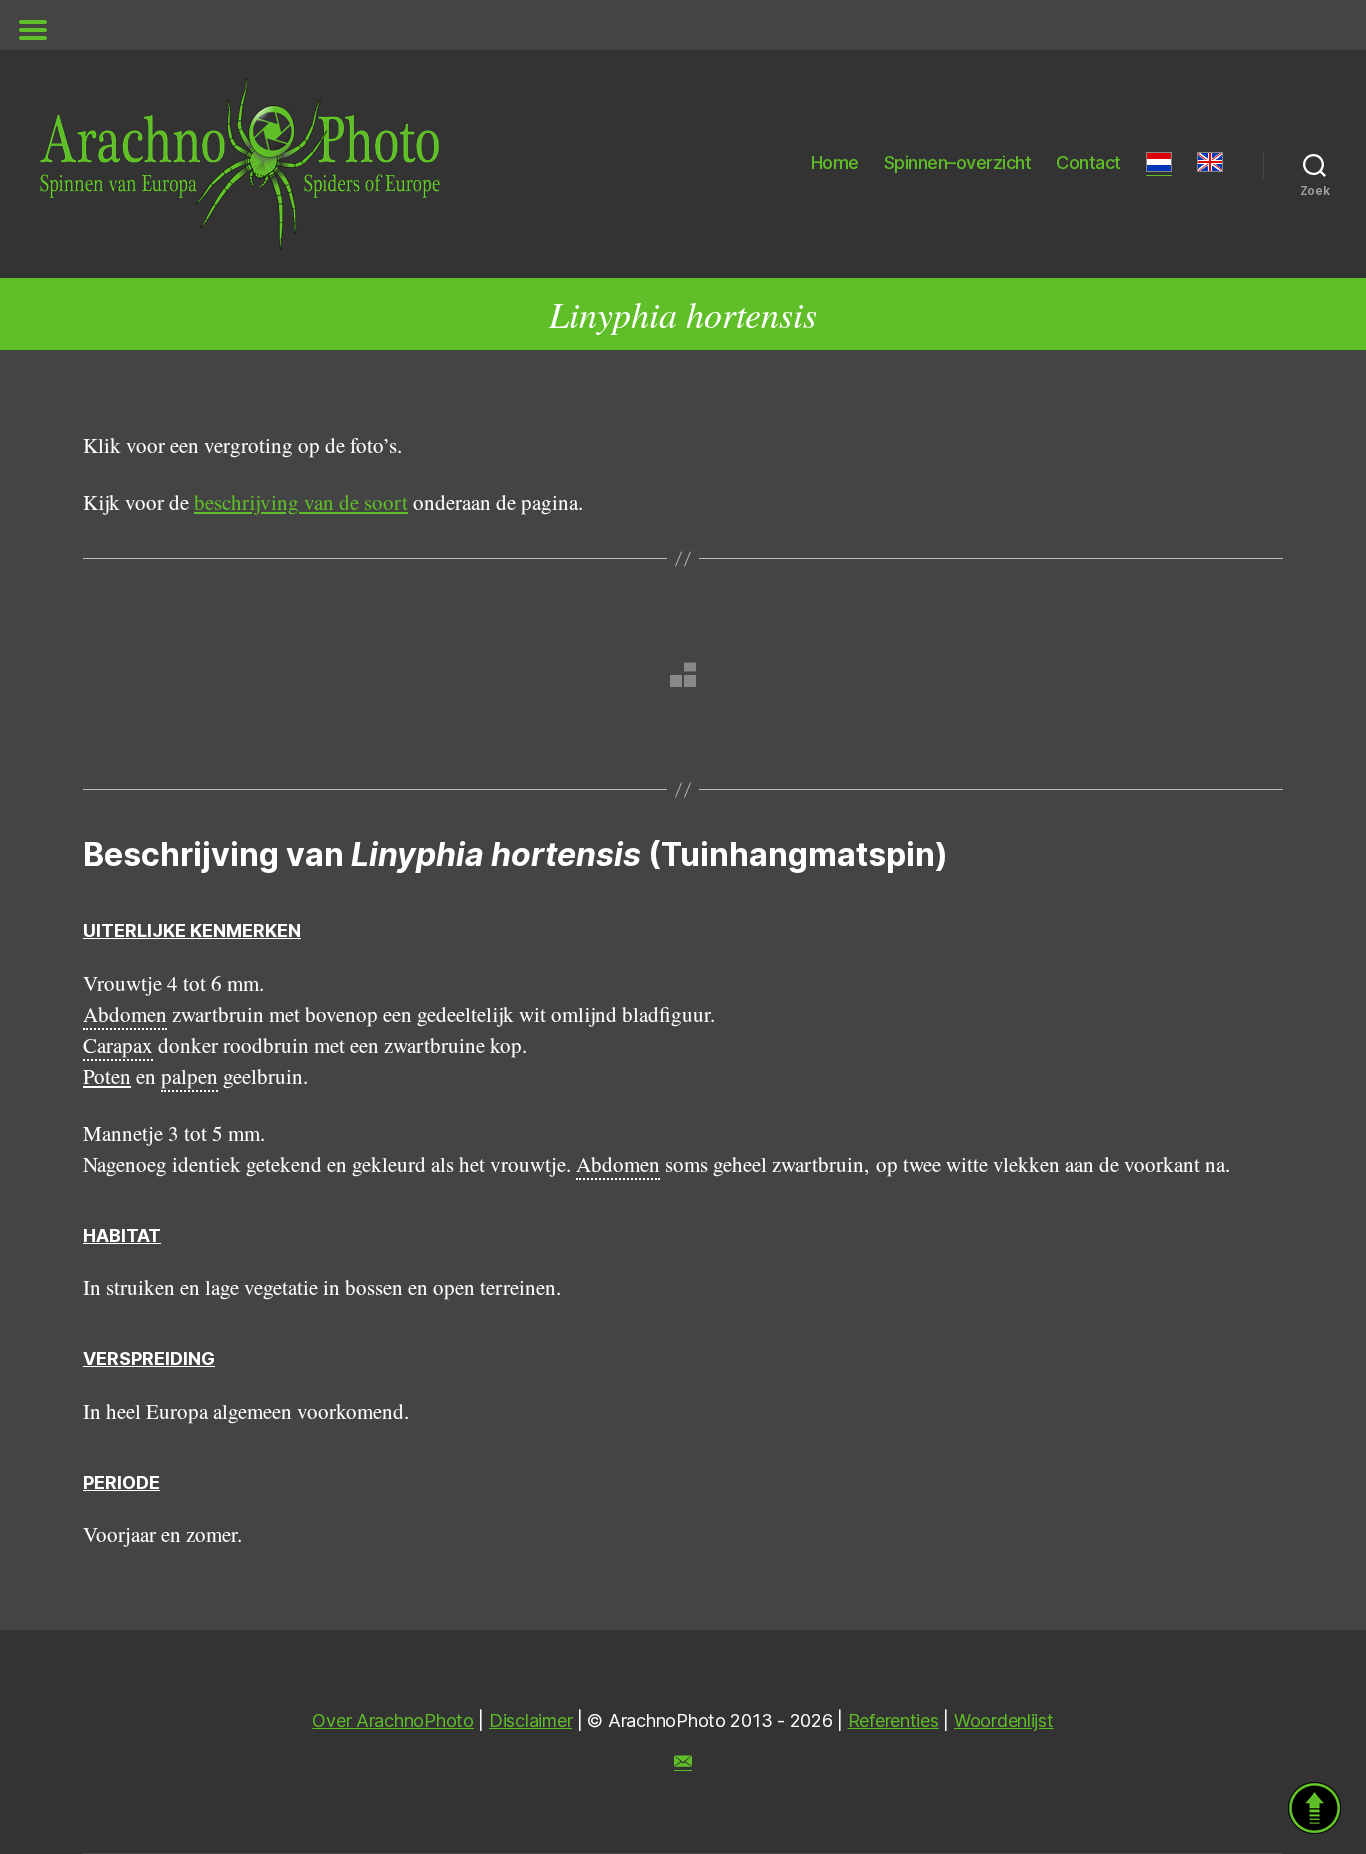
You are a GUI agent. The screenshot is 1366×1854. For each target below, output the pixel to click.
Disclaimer (530, 1720)
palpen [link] (189, 1076)
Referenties (893, 1720)
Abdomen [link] (125, 1014)
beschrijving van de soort (301, 502)
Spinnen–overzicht (958, 162)
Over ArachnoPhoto (392, 1720)
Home (835, 162)
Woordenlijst (1004, 1720)
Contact (1088, 162)
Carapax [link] (118, 1045)
